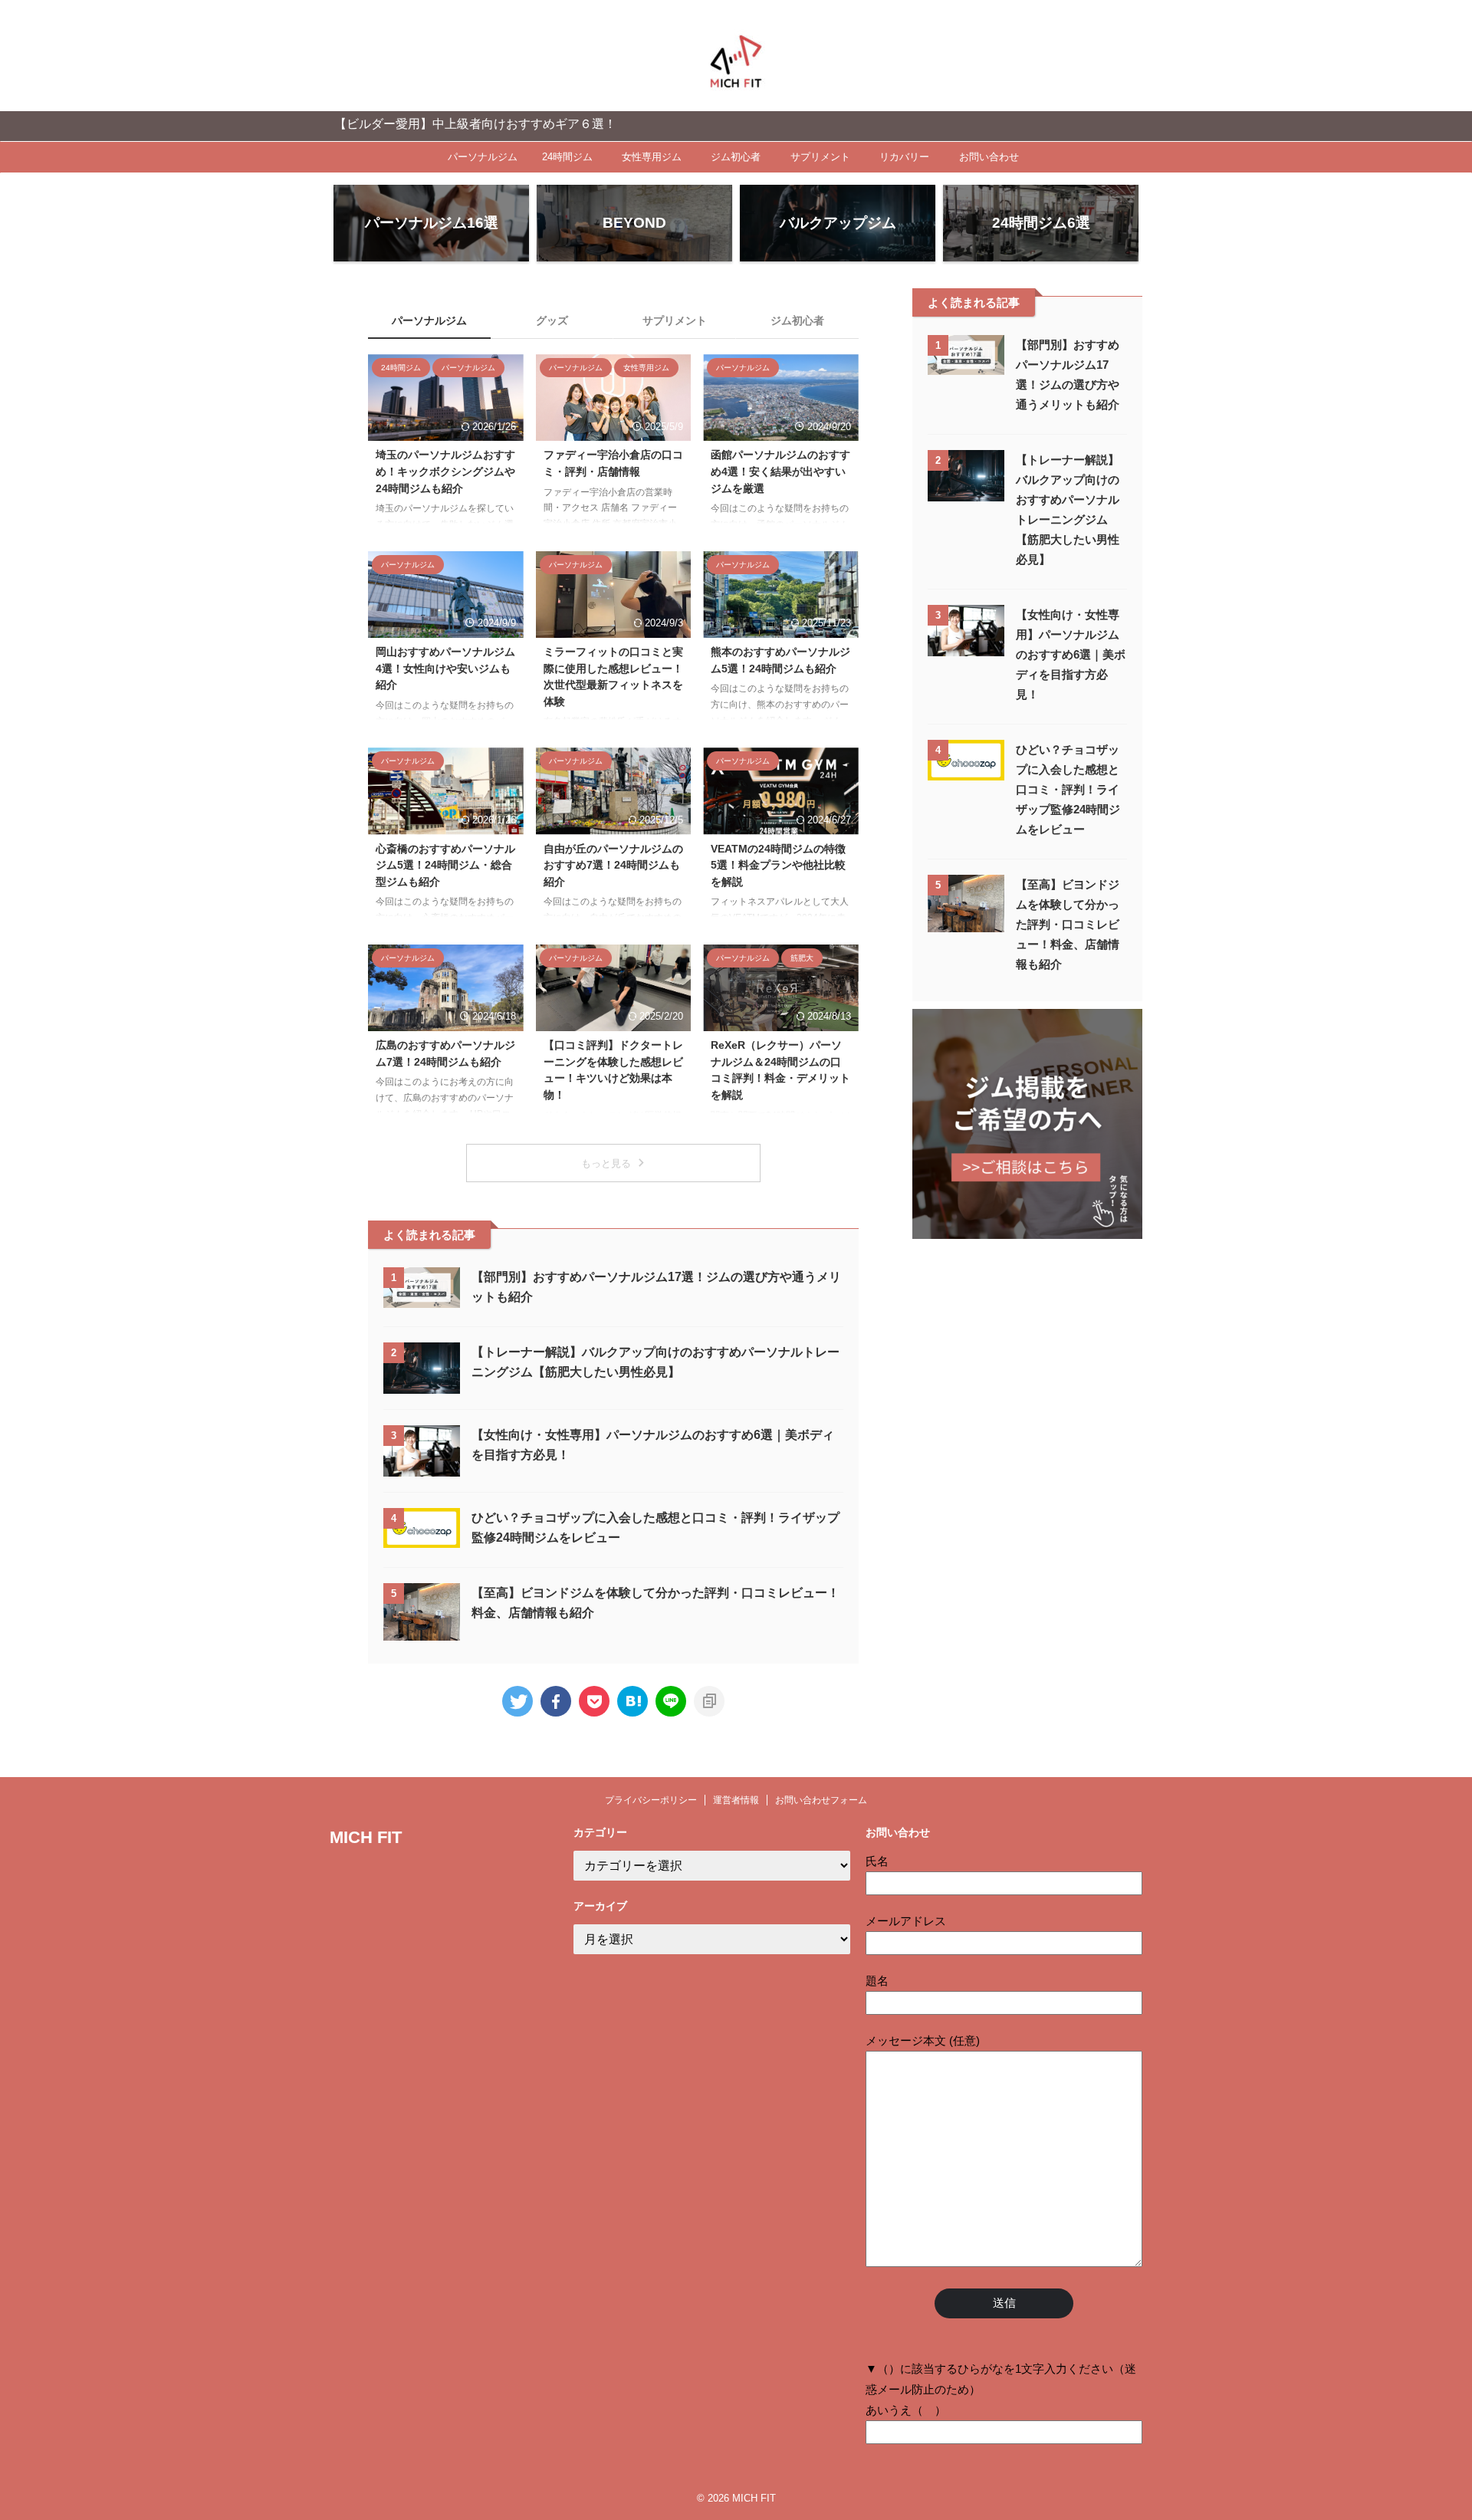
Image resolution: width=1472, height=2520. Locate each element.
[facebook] (556, 1701)
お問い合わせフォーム (821, 1800)
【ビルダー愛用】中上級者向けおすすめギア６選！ (411, 124)
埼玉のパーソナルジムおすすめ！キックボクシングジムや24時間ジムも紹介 (445, 471)
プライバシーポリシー (651, 1800)
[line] (671, 1701)
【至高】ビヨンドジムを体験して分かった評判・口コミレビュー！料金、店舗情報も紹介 (1068, 924)
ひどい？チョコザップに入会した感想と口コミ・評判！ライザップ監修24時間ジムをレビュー (1068, 789)
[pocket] (594, 1701)
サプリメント (820, 157)
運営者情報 (736, 1800)
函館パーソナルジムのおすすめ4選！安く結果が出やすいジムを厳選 (780, 471)
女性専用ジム (652, 157)
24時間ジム (567, 157)
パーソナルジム (483, 157)
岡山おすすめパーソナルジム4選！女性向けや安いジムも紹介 (445, 668)
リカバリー (904, 157)
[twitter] (517, 1701)
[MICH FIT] (632, 1701)
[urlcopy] (709, 1701)
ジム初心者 (736, 157)
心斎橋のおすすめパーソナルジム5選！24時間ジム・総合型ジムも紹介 (445, 865)
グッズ (552, 320)
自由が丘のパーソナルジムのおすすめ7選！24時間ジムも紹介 (613, 865)
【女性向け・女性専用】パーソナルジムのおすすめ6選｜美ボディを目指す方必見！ (1071, 654)
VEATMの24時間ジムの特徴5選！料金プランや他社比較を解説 (778, 865)
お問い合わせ (989, 157)
